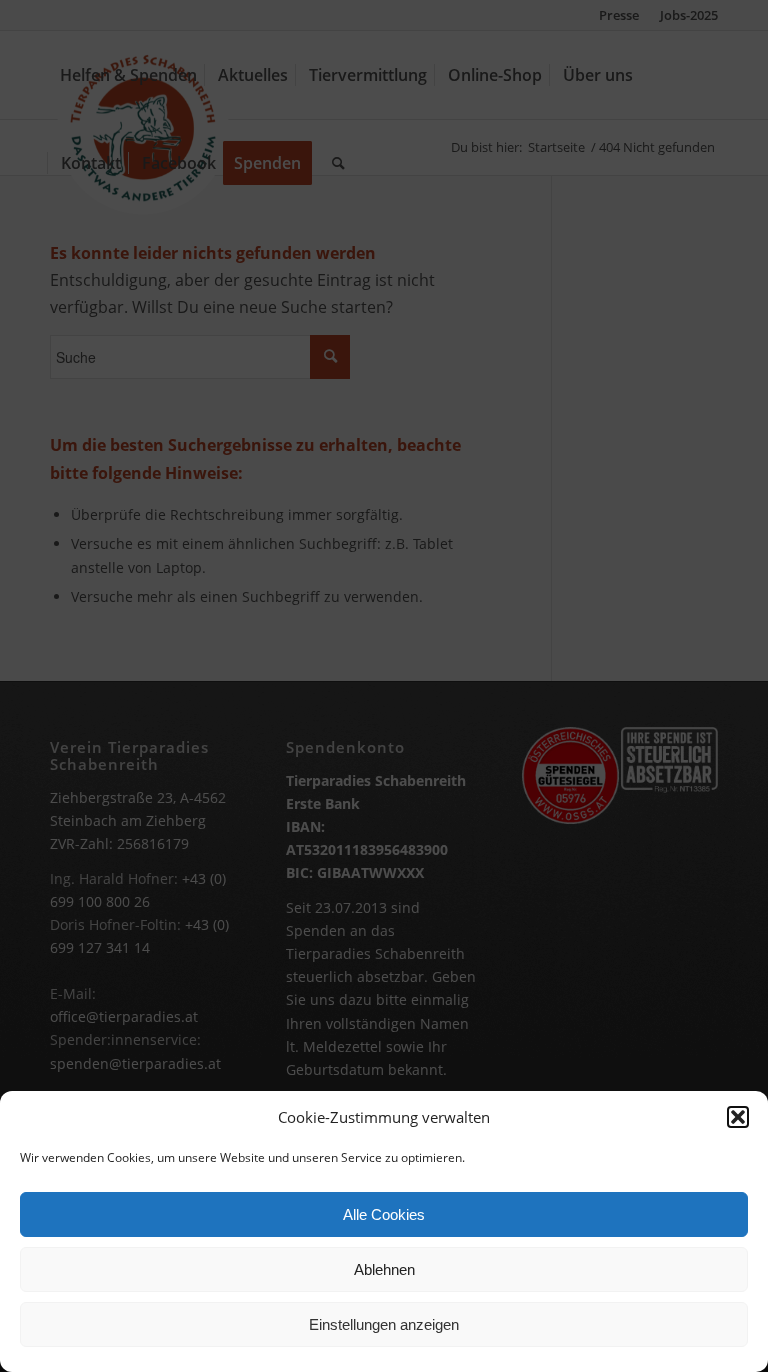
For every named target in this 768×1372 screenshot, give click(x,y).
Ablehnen (384, 1269)
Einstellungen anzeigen (384, 1324)
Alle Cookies (384, 1214)
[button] (738, 1117)
